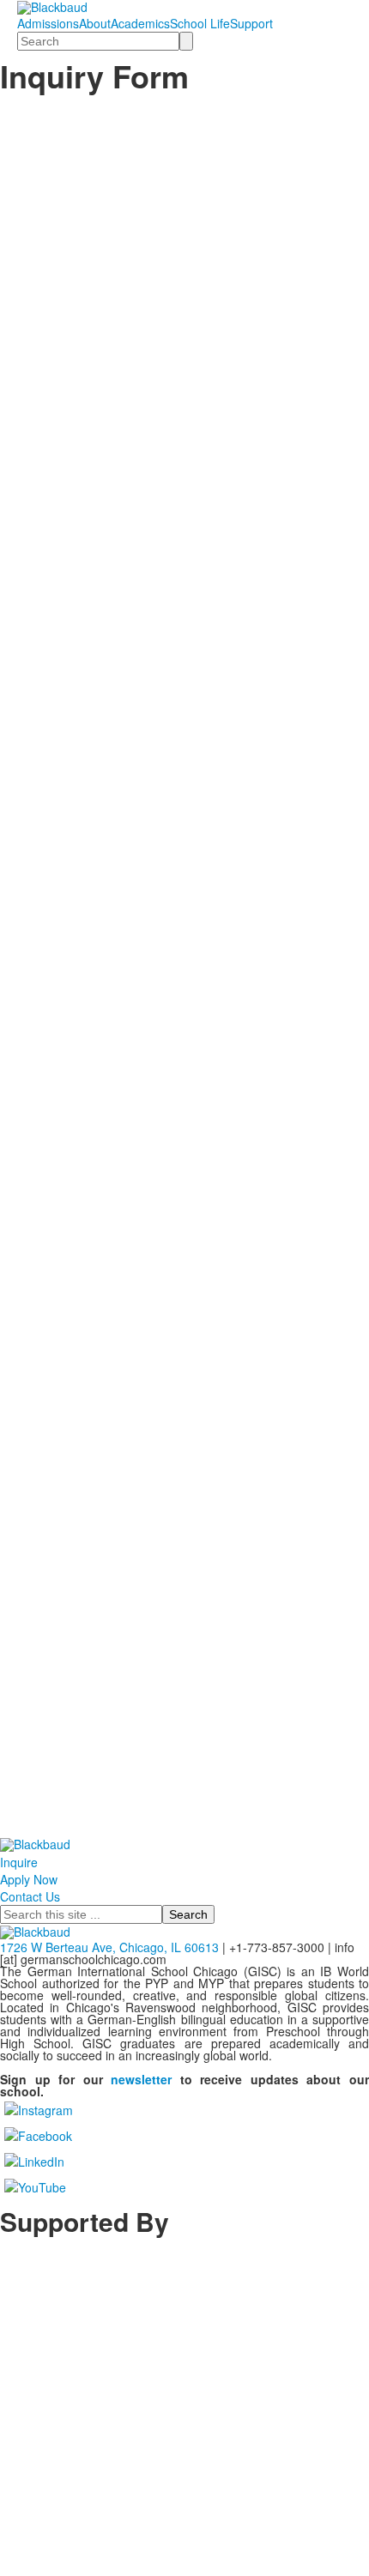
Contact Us (30, 1896)
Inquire (19, 1862)
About (95, 23)
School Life (200, 23)
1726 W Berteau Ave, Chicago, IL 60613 (109, 1947)
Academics (140, 23)
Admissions (48, 23)
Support (251, 23)
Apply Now (29, 1879)
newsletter (141, 2079)
